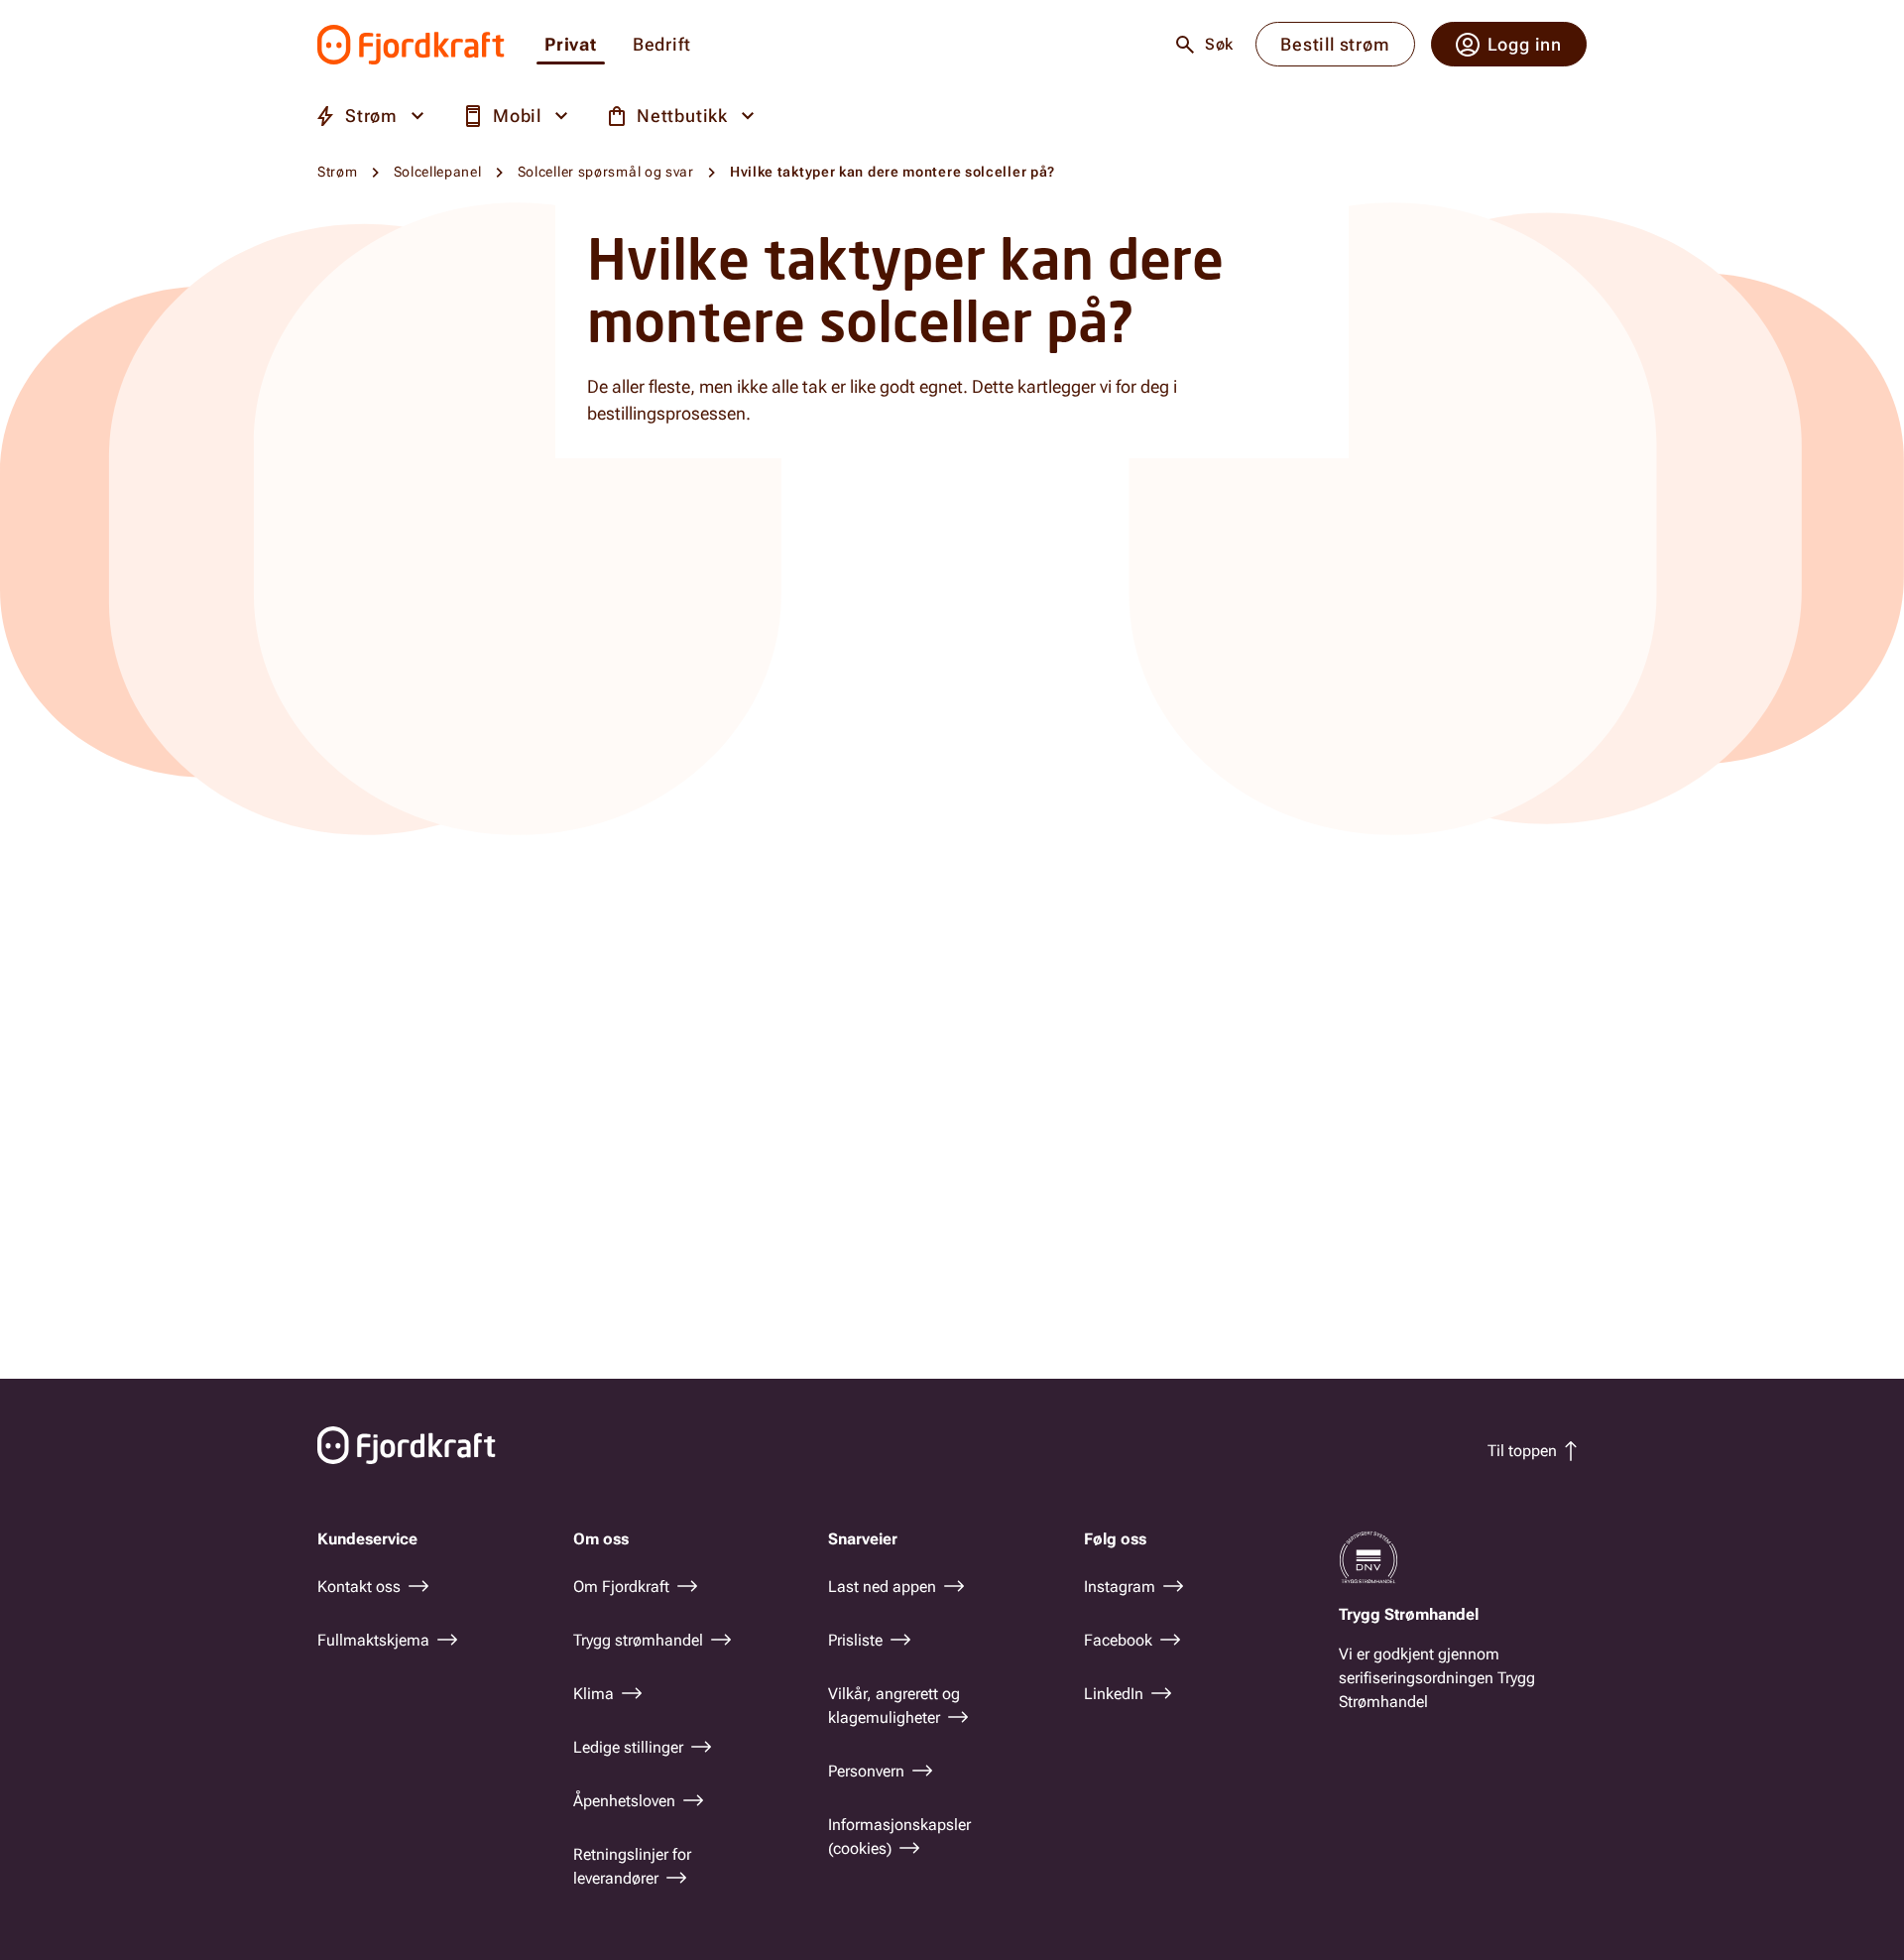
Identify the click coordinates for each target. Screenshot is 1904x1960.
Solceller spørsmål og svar (606, 172)
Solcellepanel (438, 172)
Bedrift (662, 45)
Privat (571, 45)
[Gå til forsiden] (411, 45)
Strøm (338, 172)
